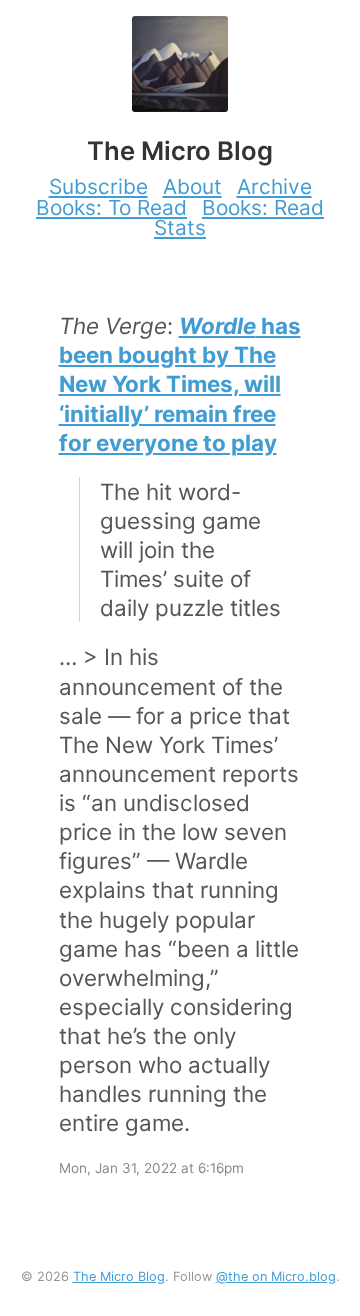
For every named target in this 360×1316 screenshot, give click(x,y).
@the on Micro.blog (276, 1276)
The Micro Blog (119, 1276)
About (192, 186)
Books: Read (263, 207)
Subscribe (98, 186)
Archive (274, 186)
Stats (180, 227)
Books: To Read (111, 207)
